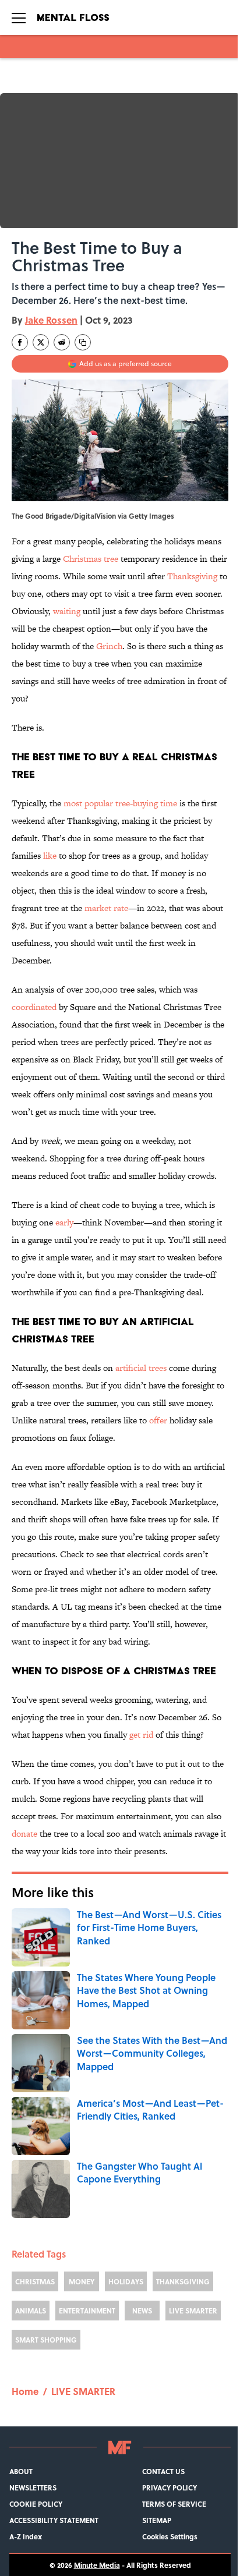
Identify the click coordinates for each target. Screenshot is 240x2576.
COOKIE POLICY (36, 2504)
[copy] (83, 342)
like (50, 855)
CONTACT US (163, 2471)
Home (25, 2391)
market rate (106, 908)
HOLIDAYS (126, 2281)
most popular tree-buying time (120, 803)
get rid (141, 1735)
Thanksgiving (192, 576)
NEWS (142, 2311)
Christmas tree (91, 559)
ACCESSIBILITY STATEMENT (54, 2520)
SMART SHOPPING (46, 2340)
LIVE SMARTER (193, 2311)
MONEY (82, 2281)
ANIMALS (31, 2311)
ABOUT (21, 2471)
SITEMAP (157, 2520)
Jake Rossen (51, 320)
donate (24, 1833)
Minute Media (97, 2565)
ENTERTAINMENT (87, 2311)
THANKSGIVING (183, 2281)
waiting (67, 611)
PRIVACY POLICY (170, 2488)
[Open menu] (19, 17)
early (64, 1222)
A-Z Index (26, 2536)
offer (158, 1420)
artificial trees (141, 1368)
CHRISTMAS (35, 2281)
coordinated (34, 1007)
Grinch (109, 646)
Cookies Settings (170, 2536)
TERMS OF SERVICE (174, 2504)
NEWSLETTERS (33, 2488)
